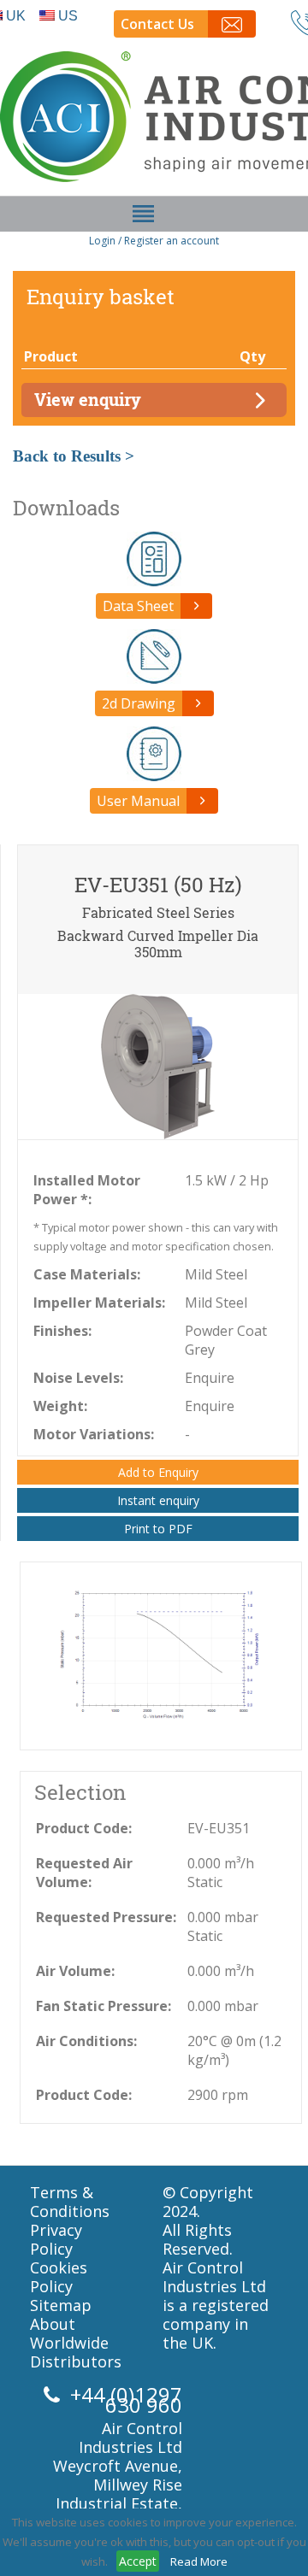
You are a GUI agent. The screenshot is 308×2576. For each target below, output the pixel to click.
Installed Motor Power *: (87, 1190)
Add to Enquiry (158, 1472)
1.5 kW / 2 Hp (227, 1180)
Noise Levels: (78, 1378)
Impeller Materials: (99, 1303)
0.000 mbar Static (223, 1926)
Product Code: (84, 1828)
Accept (138, 2561)
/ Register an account (169, 241)
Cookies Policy (59, 2277)
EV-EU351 (219, 1828)
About (53, 2324)
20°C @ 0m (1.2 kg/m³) (234, 2050)
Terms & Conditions (70, 2202)
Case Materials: (87, 1274)
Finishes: (62, 1331)
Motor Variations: (94, 1434)
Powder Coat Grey (226, 1340)
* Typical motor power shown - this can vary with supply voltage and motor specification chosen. (156, 1237)
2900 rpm (218, 2095)
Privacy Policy (56, 2239)
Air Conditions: (86, 2041)
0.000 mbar (223, 2006)
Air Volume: (75, 1971)
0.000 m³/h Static (221, 1873)
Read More (199, 2561)
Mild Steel (216, 1274)
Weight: (60, 1406)
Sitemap (61, 2305)
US (68, 16)
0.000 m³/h (221, 1971)
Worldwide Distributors (76, 2352)
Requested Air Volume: (84, 1873)
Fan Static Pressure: (104, 2006)
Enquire (210, 1378)
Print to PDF (158, 1529)
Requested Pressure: (106, 1917)
